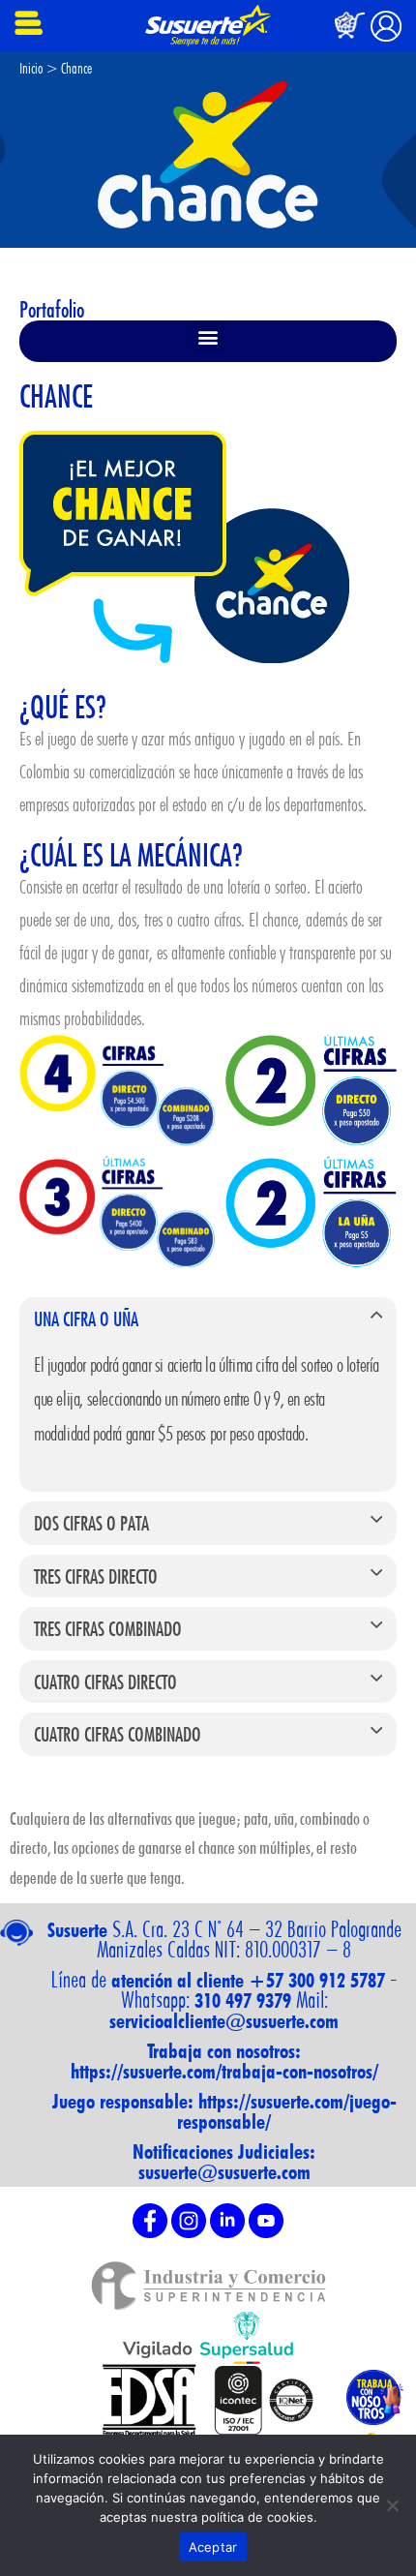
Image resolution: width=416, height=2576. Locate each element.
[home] (208, 26)
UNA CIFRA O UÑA (86, 1318)
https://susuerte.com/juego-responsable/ (287, 2111)
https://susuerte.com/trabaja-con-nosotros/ (224, 2071)
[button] (208, 336)
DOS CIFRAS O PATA (91, 1523)
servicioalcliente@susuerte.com (224, 2021)
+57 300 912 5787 (317, 1980)
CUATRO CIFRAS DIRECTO (105, 1682)
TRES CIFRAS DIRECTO (96, 1576)
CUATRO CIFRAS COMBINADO (118, 1734)
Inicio (31, 68)
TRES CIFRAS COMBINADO (108, 1628)
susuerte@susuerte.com (224, 2172)
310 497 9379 (243, 2000)
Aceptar (213, 2547)
